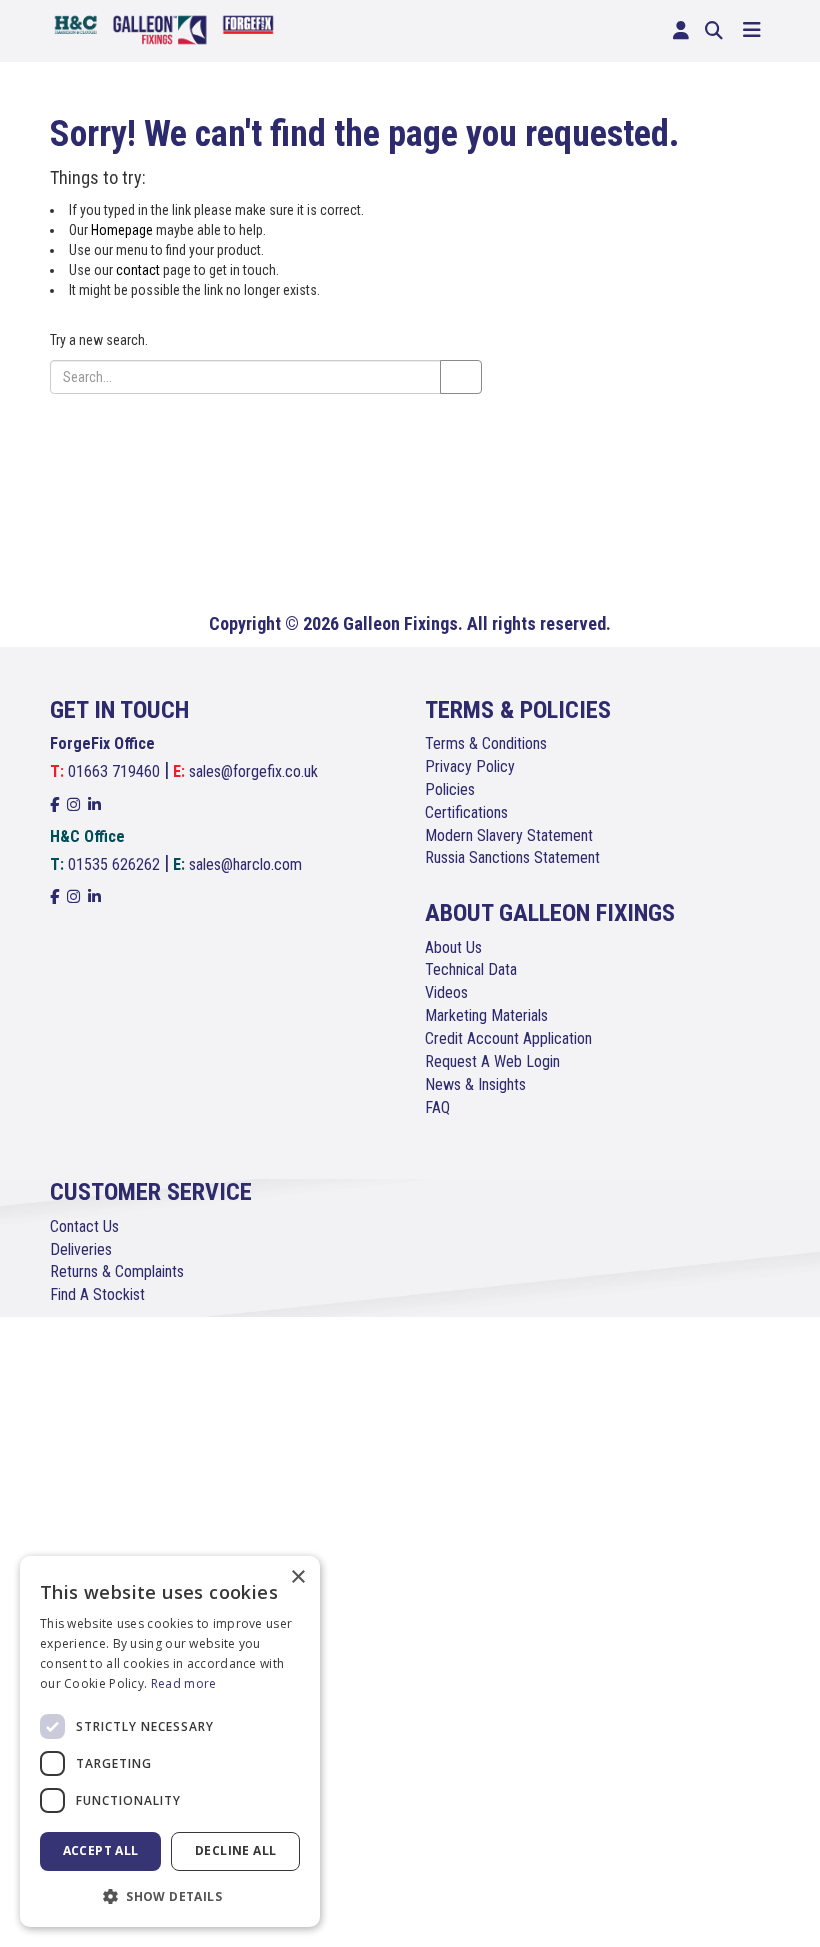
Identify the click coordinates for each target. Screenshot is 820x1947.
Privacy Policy (470, 766)
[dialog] (170, 1741)
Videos (446, 992)
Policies (450, 789)
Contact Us (84, 1226)
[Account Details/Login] (681, 31)
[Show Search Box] (714, 31)
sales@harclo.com (245, 864)
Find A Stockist (97, 1294)
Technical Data (471, 969)
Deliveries (81, 1249)
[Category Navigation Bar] (752, 31)
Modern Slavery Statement (509, 835)
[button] (170, 1895)
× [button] (297, 1577)
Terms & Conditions (486, 743)
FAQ (437, 1107)
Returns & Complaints (117, 1271)
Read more (184, 1683)
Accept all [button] (101, 1850)
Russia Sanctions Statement (512, 857)
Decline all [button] (235, 1850)
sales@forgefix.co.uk (253, 771)
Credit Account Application (508, 1038)
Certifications (466, 812)
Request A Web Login (492, 1061)
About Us (453, 947)
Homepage (122, 230)
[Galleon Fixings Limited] (164, 28)
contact (138, 270)
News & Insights (475, 1084)
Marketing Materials (486, 1015)
